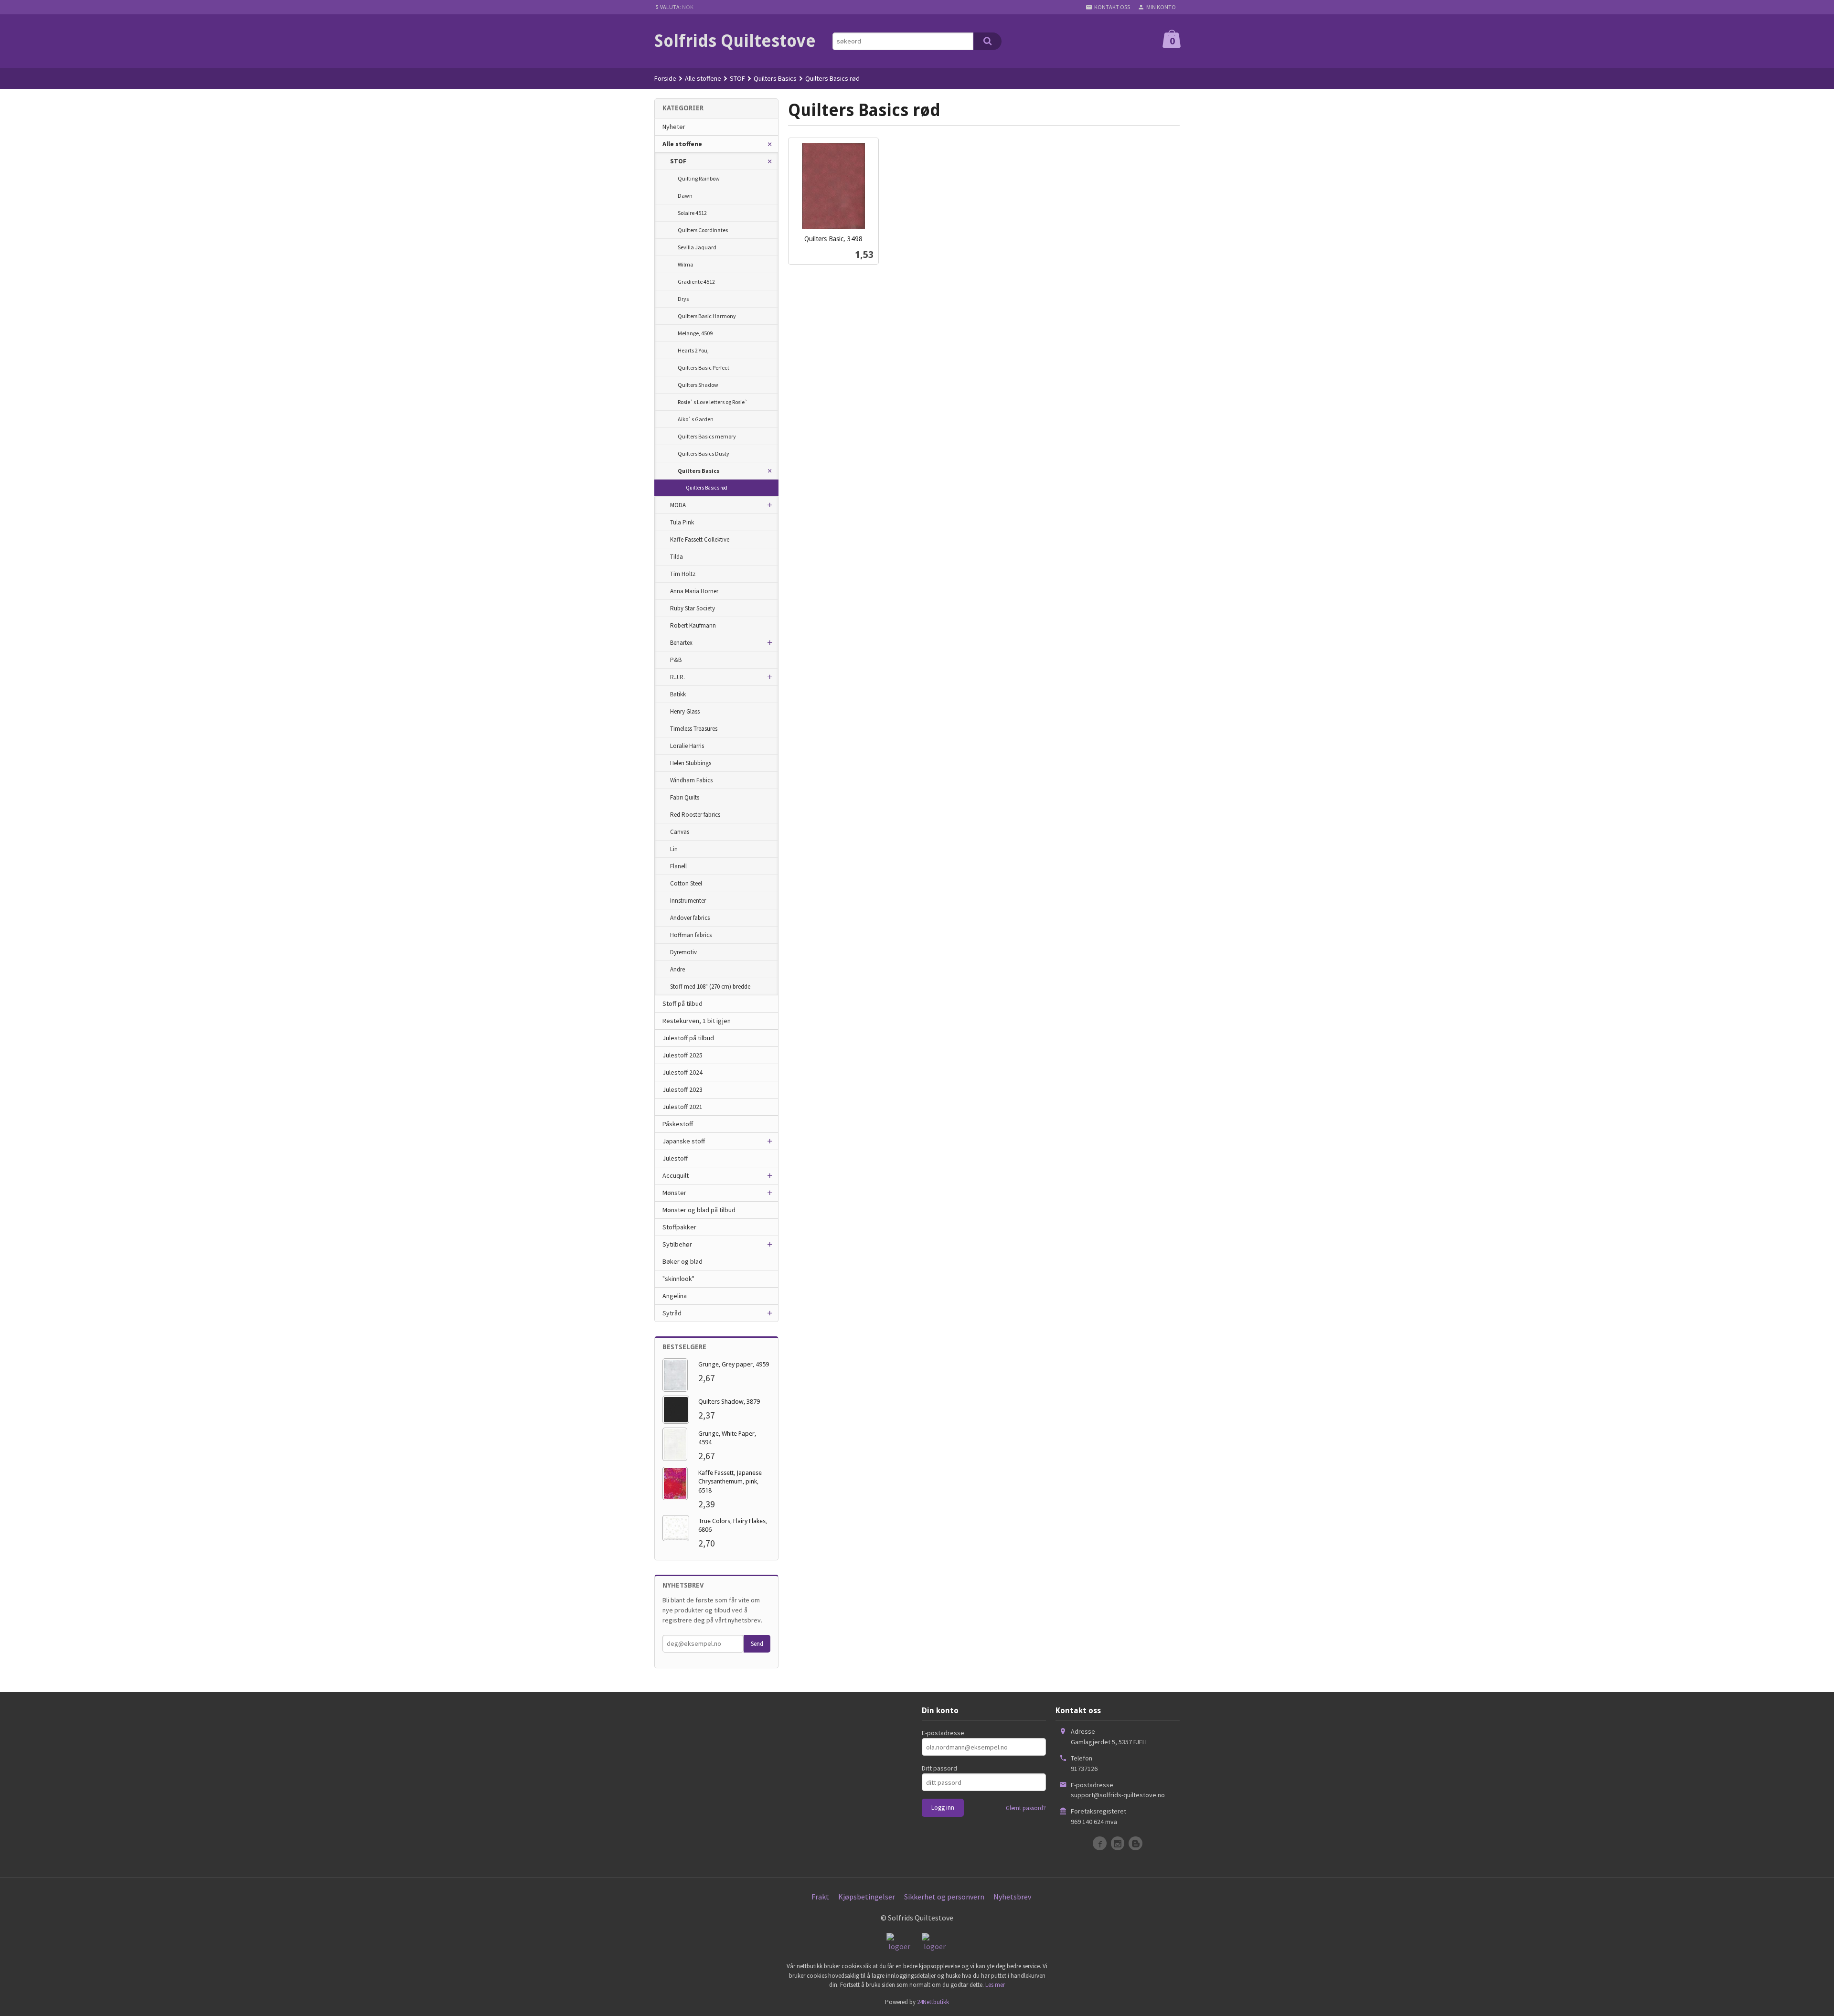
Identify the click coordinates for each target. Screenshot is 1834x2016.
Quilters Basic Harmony (707, 316)
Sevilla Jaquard (697, 247)
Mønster (674, 1193)
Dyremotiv (683, 952)
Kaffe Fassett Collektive (700, 539)
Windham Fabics (691, 780)
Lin (674, 849)
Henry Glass (685, 711)
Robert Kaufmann (693, 625)
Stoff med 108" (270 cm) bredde (710, 987)
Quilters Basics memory (707, 436)
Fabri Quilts (685, 797)
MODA (678, 505)
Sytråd (672, 1313)
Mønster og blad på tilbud (699, 1210)
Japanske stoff (684, 1141)
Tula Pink (682, 522)
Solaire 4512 (692, 213)
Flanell (678, 866)
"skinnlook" (678, 1279)
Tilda (677, 557)
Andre (677, 969)
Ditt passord (939, 1768)
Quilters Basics (698, 471)
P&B (676, 660)
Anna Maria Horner (694, 591)
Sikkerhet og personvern (944, 1897)
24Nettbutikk (933, 2002)
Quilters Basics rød (707, 488)
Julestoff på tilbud (688, 1038)
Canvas (680, 832)
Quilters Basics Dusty (704, 453)
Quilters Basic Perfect (704, 368)
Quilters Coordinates (703, 230)
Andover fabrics (690, 918)
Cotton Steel (686, 883)
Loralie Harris (687, 746)
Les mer (995, 1985)
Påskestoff (678, 1124)
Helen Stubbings (691, 763)
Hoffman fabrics (691, 935)
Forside (665, 78)
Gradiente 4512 (696, 282)
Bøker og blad (682, 1261)
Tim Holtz (683, 574)
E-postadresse (943, 1733)
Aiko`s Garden (696, 419)
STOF (678, 161)
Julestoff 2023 (682, 1089)
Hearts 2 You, (693, 350)
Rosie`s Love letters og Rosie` (713, 402)
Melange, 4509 (695, 333)
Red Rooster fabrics (695, 815)
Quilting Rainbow (699, 178)
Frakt (820, 1897)
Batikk (678, 694)
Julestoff (675, 1158)
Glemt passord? (1026, 1808)
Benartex (681, 643)
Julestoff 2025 (682, 1055)
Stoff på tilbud (682, 1003)
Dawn (685, 196)
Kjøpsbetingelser (867, 1897)
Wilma (686, 264)
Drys (683, 299)
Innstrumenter (688, 901)
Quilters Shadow (698, 385)
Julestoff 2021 (682, 1107)
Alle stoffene (682, 144)
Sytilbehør (677, 1244)
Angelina (675, 1296)
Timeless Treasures (694, 729)
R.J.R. (677, 677)
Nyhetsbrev (1012, 1897)
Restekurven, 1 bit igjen (697, 1021)
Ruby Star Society (693, 608)
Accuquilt (676, 1175)
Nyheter (674, 127)
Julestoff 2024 (682, 1072)
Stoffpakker (679, 1227)
